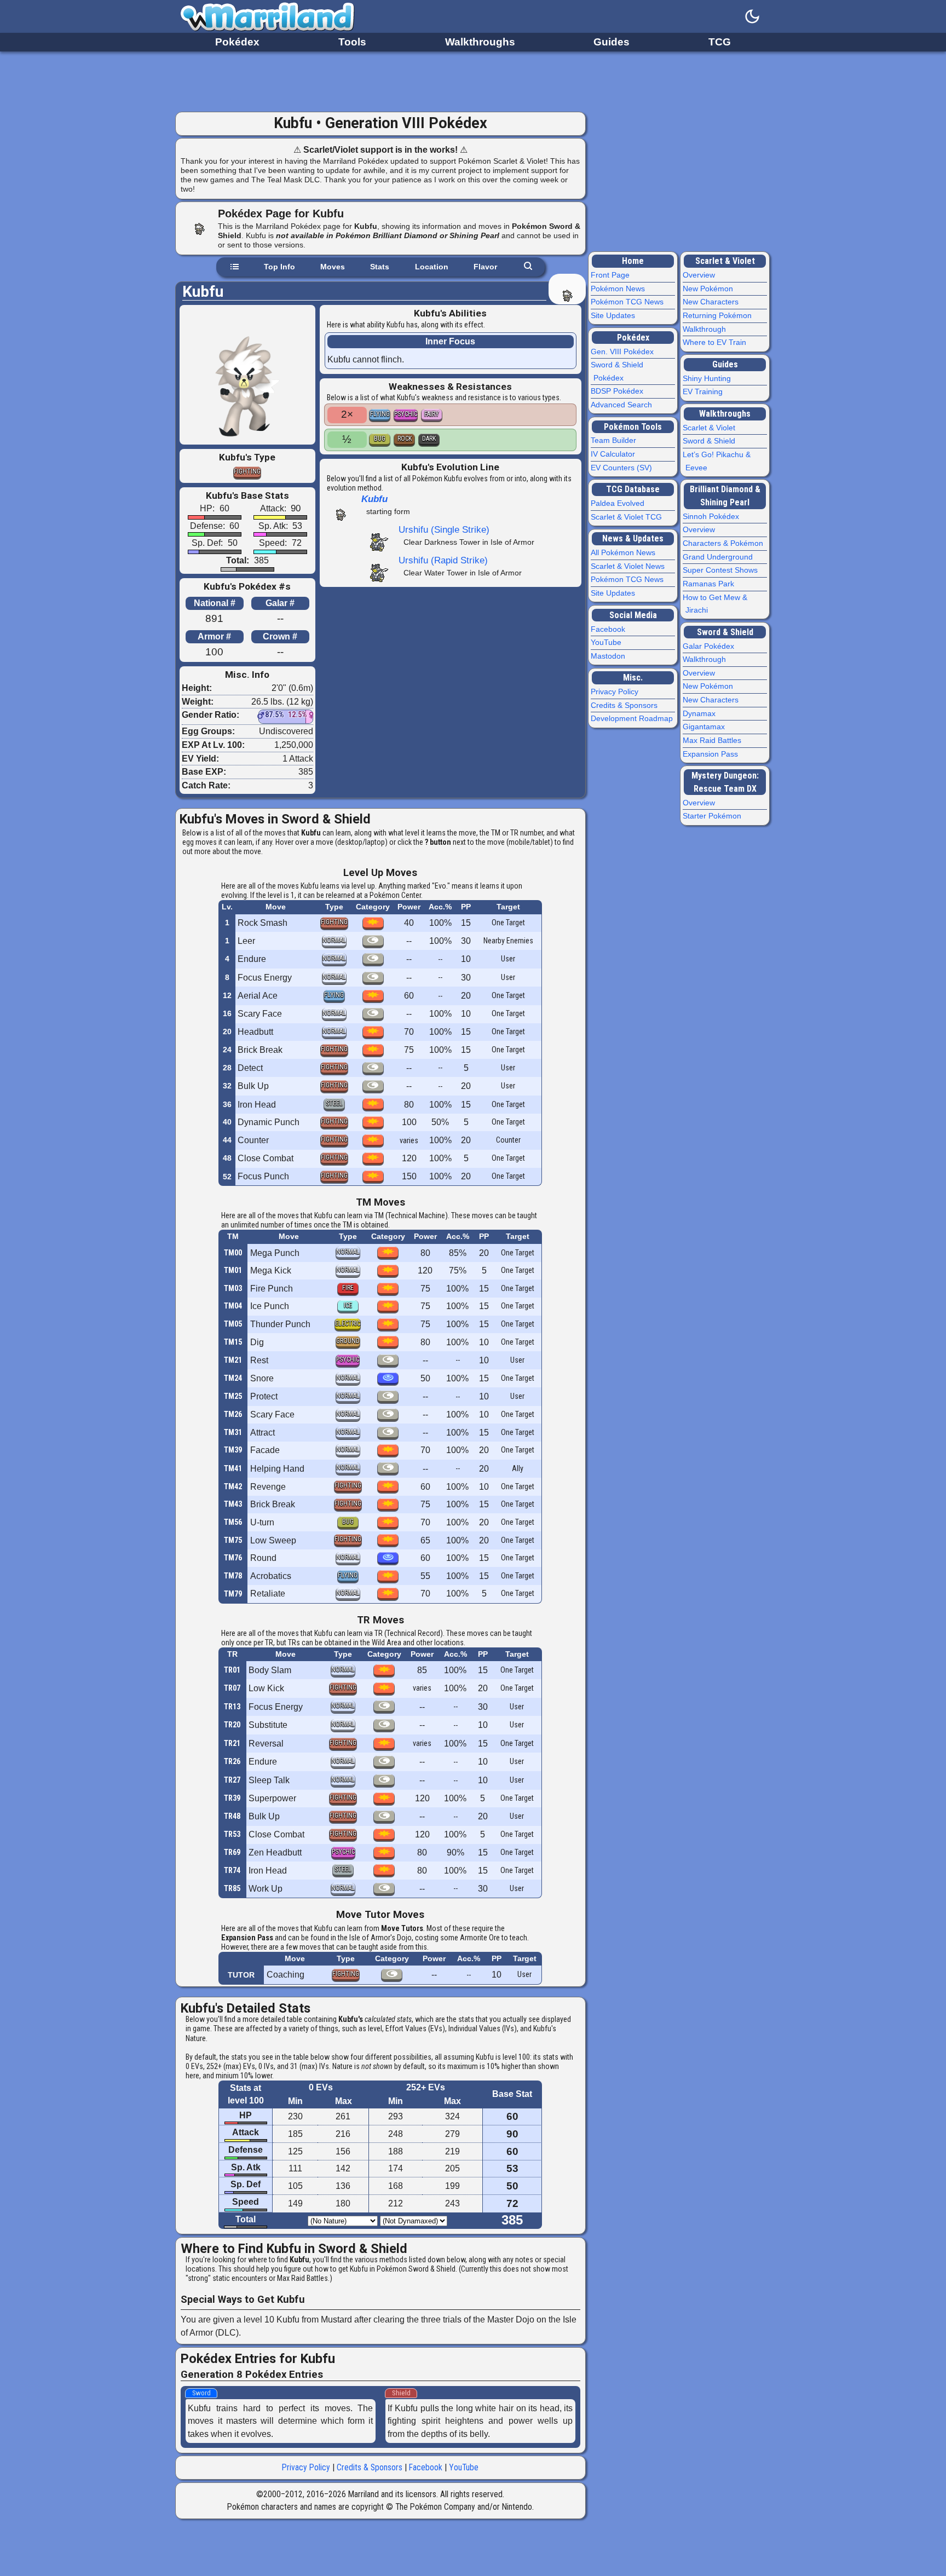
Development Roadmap (633, 718)
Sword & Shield (710, 441)
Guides (612, 42)
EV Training (704, 391)
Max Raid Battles (713, 740)
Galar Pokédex (710, 646)
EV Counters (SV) (623, 468)
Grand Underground (719, 557)
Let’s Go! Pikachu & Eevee (718, 461)
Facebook (426, 2467)
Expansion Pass (712, 754)
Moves (333, 267)
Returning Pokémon (719, 315)
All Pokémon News (624, 552)
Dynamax (700, 713)
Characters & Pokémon (724, 543)
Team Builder (615, 440)
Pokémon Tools (633, 427)
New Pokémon (709, 289)
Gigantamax (705, 727)
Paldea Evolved (619, 503)
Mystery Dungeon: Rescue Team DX (725, 782)
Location (432, 267)
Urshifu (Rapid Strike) (443, 560)
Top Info (279, 267)
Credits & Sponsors (370, 2467)
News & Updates (633, 538)
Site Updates (614, 315)
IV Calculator (614, 454)
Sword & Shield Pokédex (618, 371)
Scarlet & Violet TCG (628, 517)
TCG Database (633, 489)
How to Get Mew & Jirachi (716, 604)
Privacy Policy (306, 2467)
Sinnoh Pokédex (712, 516)
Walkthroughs (480, 42)
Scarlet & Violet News (629, 566)
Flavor (485, 267)
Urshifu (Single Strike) (444, 529)
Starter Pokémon (713, 816)
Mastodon (609, 656)
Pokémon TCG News (628, 302)
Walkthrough (706, 329)
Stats (380, 267)
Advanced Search (623, 405)
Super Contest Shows (722, 570)
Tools (352, 42)
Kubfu (374, 499)
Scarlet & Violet (725, 261)
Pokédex (237, 42)
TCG (720, 42)
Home (633, 261)
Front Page (612, 275)
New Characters (712, 302)
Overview (700, 275)
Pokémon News (619, 289)
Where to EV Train (716, 342)
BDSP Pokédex (618, 391)
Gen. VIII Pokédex (624, 351)
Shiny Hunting (708, 378)
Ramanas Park (710, 584)
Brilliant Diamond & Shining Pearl (725, 496)
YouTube (464, 2467)
